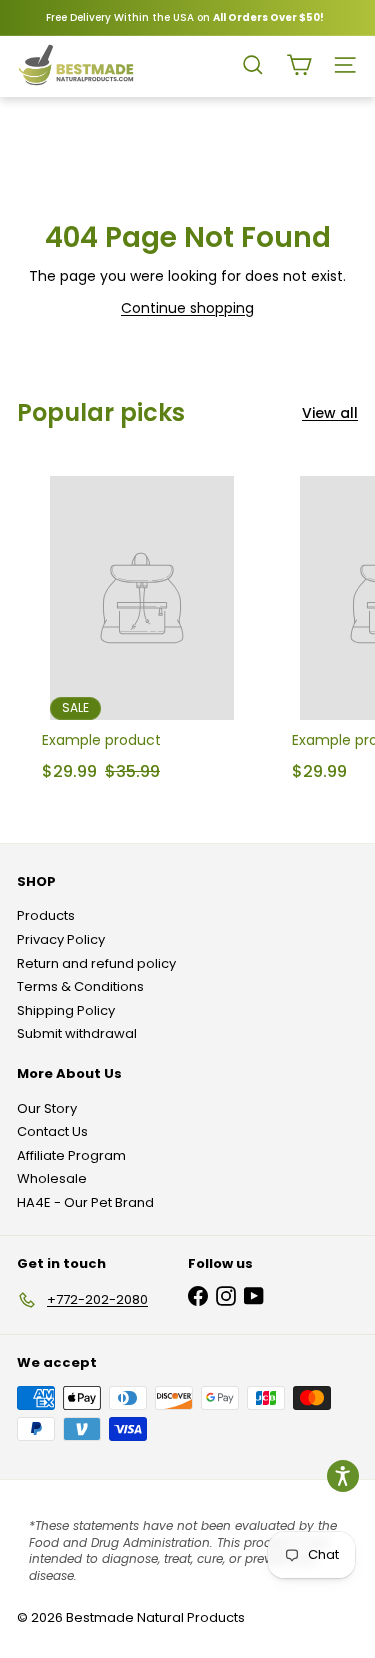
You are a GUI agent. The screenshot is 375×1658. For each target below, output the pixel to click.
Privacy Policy (61, 939)
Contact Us (52, 1131)
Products (46, 915)
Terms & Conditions (80, 986)
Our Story (47, 1108)
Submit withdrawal (77, 1033)
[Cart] (299, 65)
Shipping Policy (66, 1010)
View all (330, 413)
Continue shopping (187, 308)
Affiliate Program (71, 1155)
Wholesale (52, 1178)
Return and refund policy (96, 963)
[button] (343, 1476)
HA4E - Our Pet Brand (85, 1202)
